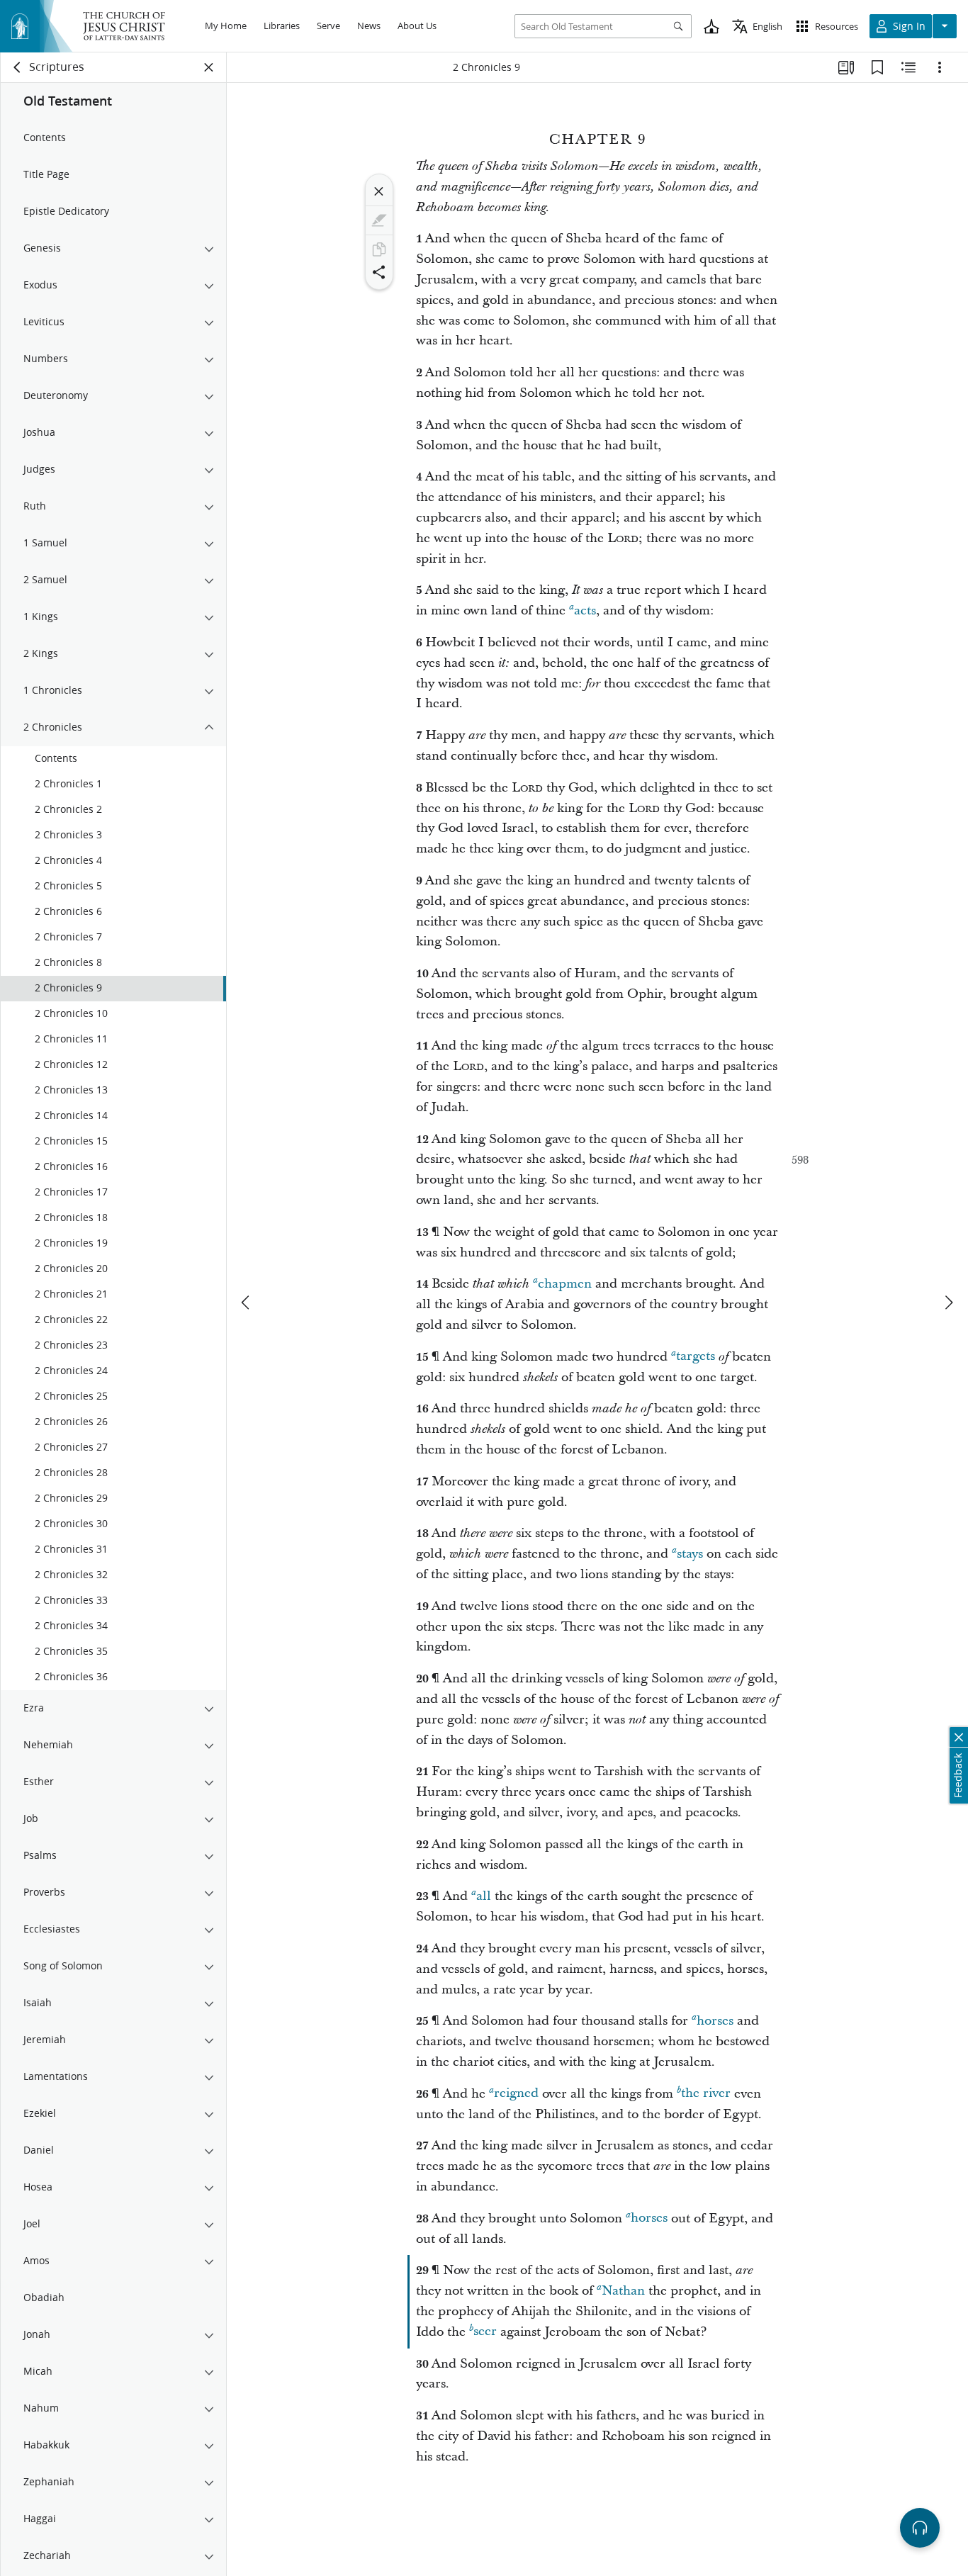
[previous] (247, 1303)
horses (715, 2021)
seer (485, 2332)
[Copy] (379, 249)
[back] (18, 67)
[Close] (379, 191)
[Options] (940, 67)
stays (690, 1554)
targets (696, 1357)
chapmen (565, 1284)
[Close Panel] (209, 67)
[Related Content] (908, 67)
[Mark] (379, 220)
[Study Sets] (846, 67)
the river (706, 2094)
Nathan (623, 2291)
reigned (516, 2094)
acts (585, 611)
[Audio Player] (920, 2528)
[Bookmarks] (877, 67)
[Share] (379, 272)
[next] (948, 1303)
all (484, 1896)
